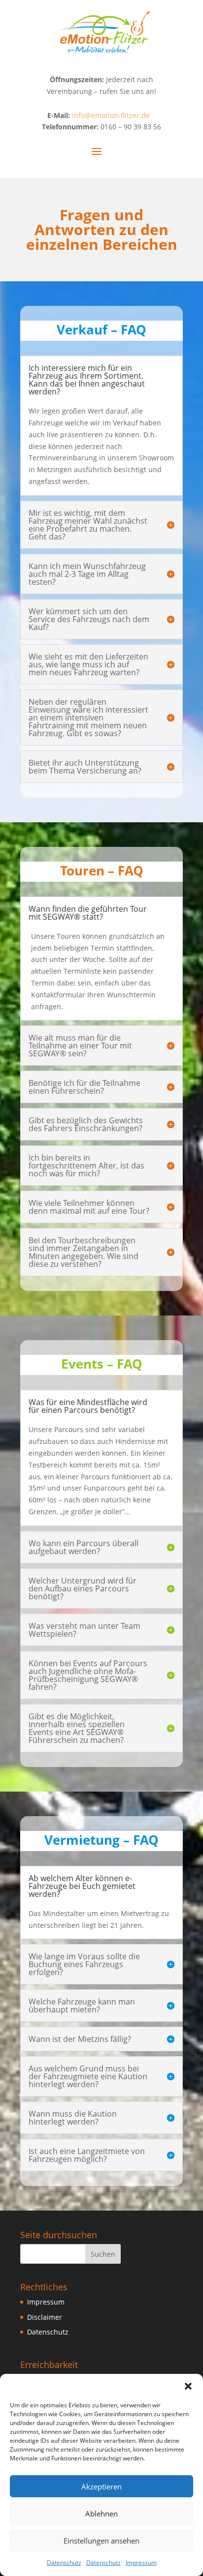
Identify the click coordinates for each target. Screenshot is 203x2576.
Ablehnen (101, 2514)
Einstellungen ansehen (101, 2541)
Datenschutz (64, 2562)
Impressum (141, 2562)
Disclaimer (45, 2317)
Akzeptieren (101, 2486)
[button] (188, 2386)
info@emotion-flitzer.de (111, 115)
